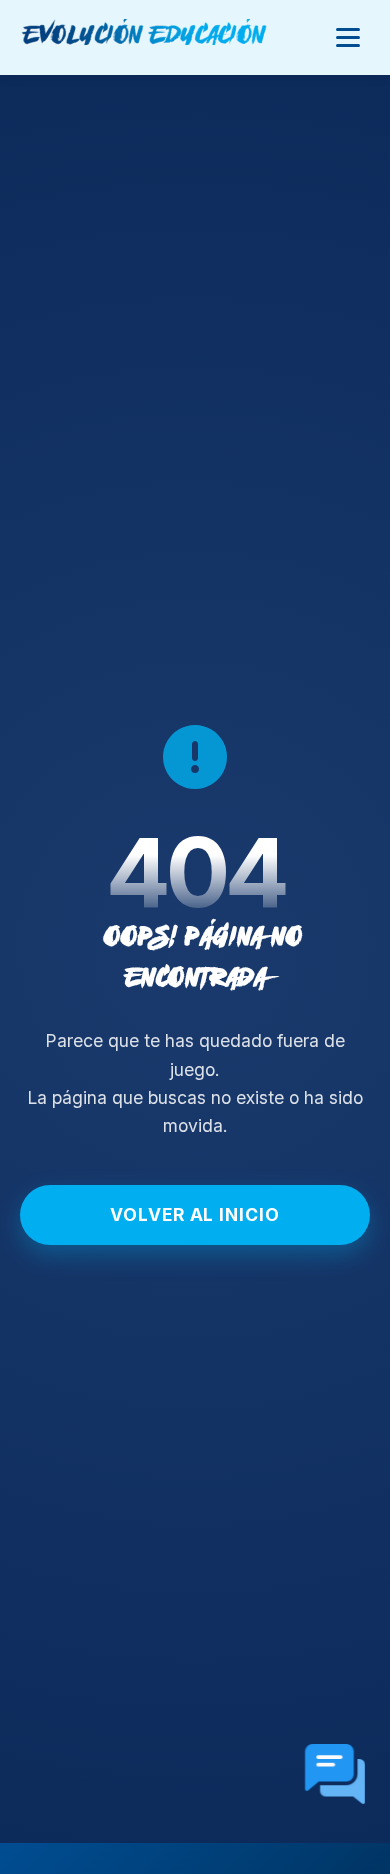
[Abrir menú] (348, 37)
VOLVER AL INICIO (194, 1214)
